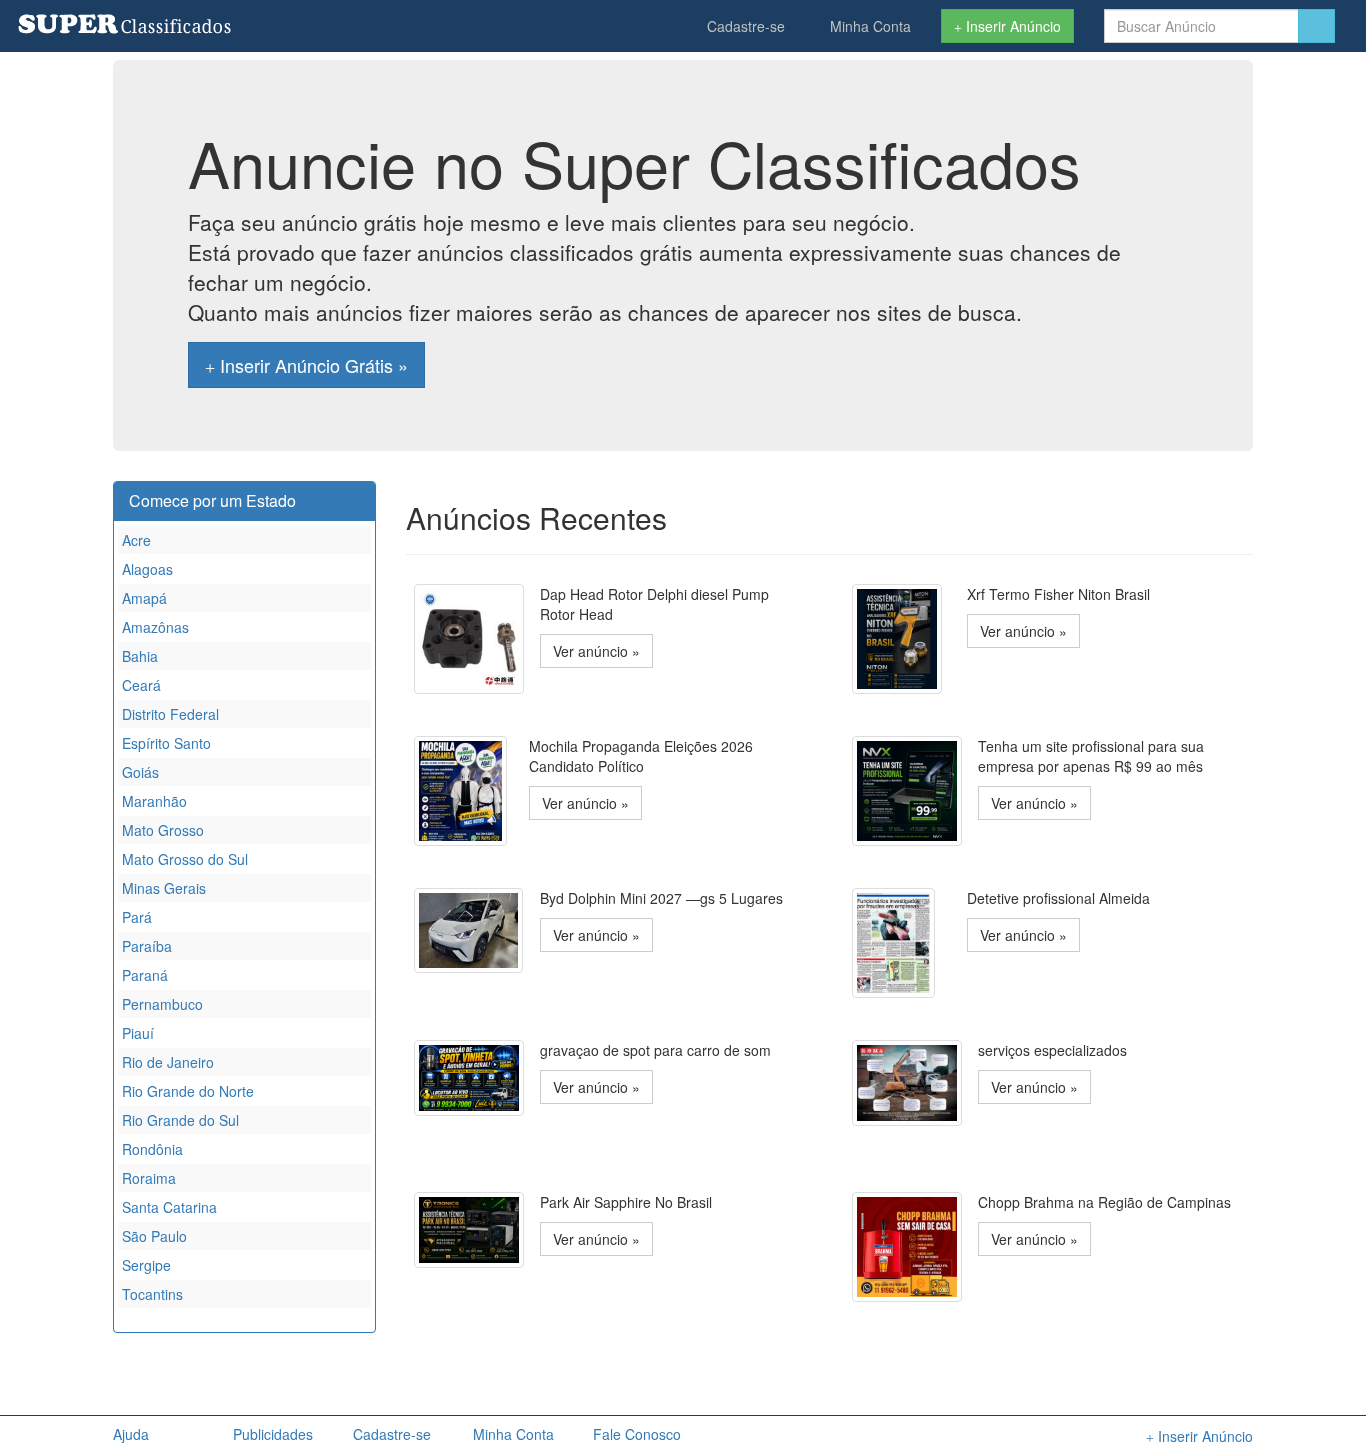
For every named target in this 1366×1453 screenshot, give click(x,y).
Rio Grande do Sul (180, 1120)
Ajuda (131, 1434)
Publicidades (273, 1434)
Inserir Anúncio (1011, 26)
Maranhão (154, 801)
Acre (136, 540)
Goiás (140, 772)
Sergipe (146, 1265)
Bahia (140, 656)
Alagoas (147, 569)
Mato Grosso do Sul (185, 859)
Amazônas (155, 627)
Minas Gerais (164, 888)
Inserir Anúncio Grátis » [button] (311, 365)
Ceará (141, 685)
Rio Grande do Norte (188, 1091)
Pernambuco (162, 1004)
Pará (137, 917)
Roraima (149, 1178)
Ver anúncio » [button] (596, 651)
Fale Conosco (637, 1434)
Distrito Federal (170, 714)
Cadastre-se (744, 26)
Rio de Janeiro (168, 1062)
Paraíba (147, 946)
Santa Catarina (169, 1207)
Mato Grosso (163, 830)
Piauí (138, 1033)
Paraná (145, 975)
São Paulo (154, 1236)
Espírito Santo (166, 743)
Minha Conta (868, 26)
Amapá (144, 598)
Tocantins (152, 1294)
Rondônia (152, 1149)
